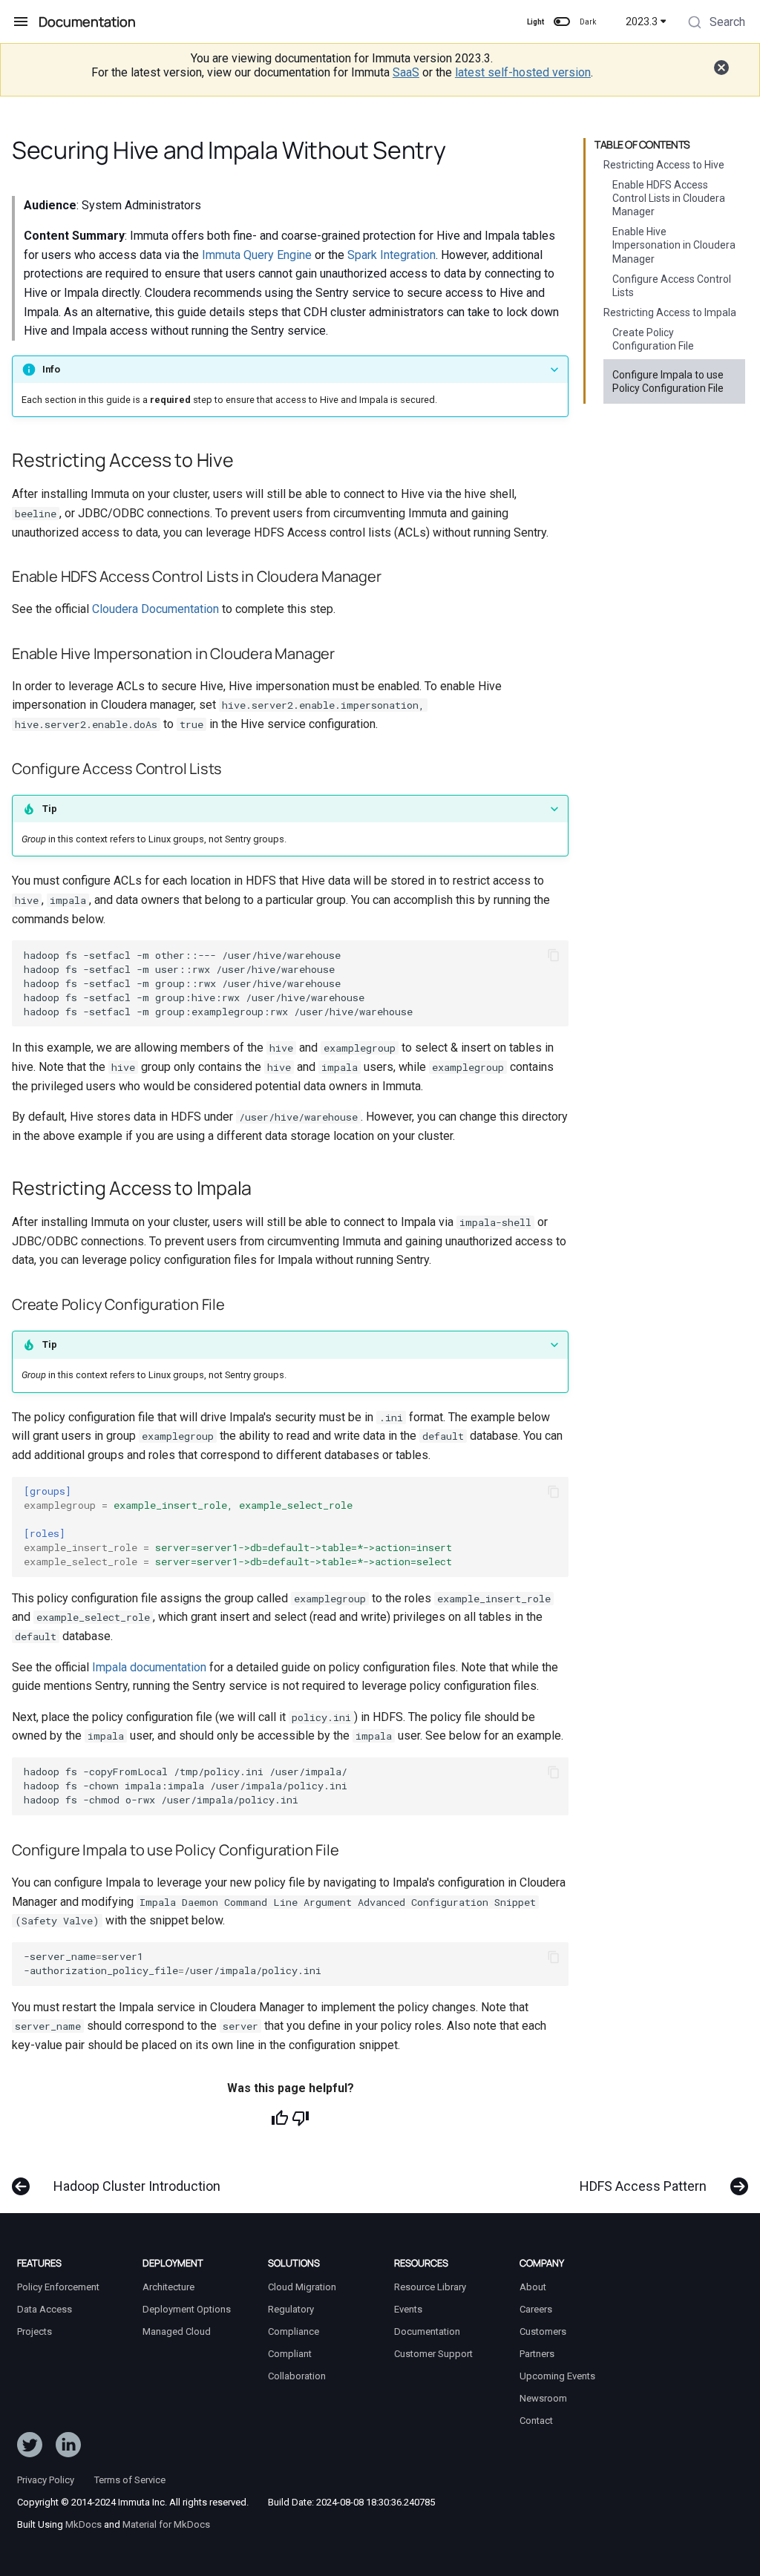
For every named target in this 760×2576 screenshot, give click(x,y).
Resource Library (430, 2287)
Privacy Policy (46, 2480)
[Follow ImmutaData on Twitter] (30, 2448)
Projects (35, 2331)
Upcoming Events (557, 2376)
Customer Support (433, 2354)
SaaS (406, 72)
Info (51, 369)
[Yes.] (280, 2118)
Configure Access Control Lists (672, 286)
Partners (537, 2354)
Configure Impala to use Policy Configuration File (668, 381)
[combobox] (715, 24)
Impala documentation (149, 1667)
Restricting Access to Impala (670, 312)
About (533, 2287)
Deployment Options (187, 2309)
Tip (50, 809)
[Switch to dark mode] (562, 22)
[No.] (301, 2118)
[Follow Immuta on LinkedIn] (68, 2448)
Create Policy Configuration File (653, 339)
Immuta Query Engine (257, 255)
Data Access (45, 2309)
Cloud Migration (302, 2287)
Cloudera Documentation (155, 609)
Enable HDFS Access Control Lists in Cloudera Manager (669, 198)
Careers (536, 2309)
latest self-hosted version (523, 72)
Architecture (168, 2287)
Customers (543, 2331)
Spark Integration (392, 255)
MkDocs (83, 2524)
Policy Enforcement (58, 2287)
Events (408, 2309)
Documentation (427, 2331)
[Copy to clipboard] (554, 955)
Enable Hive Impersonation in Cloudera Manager (674, 245)
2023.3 (642, 22)
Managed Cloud (177, 2331)
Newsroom (543, 2398)
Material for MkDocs (166, 2524)
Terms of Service (130, 2480)
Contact (536, 2421)
